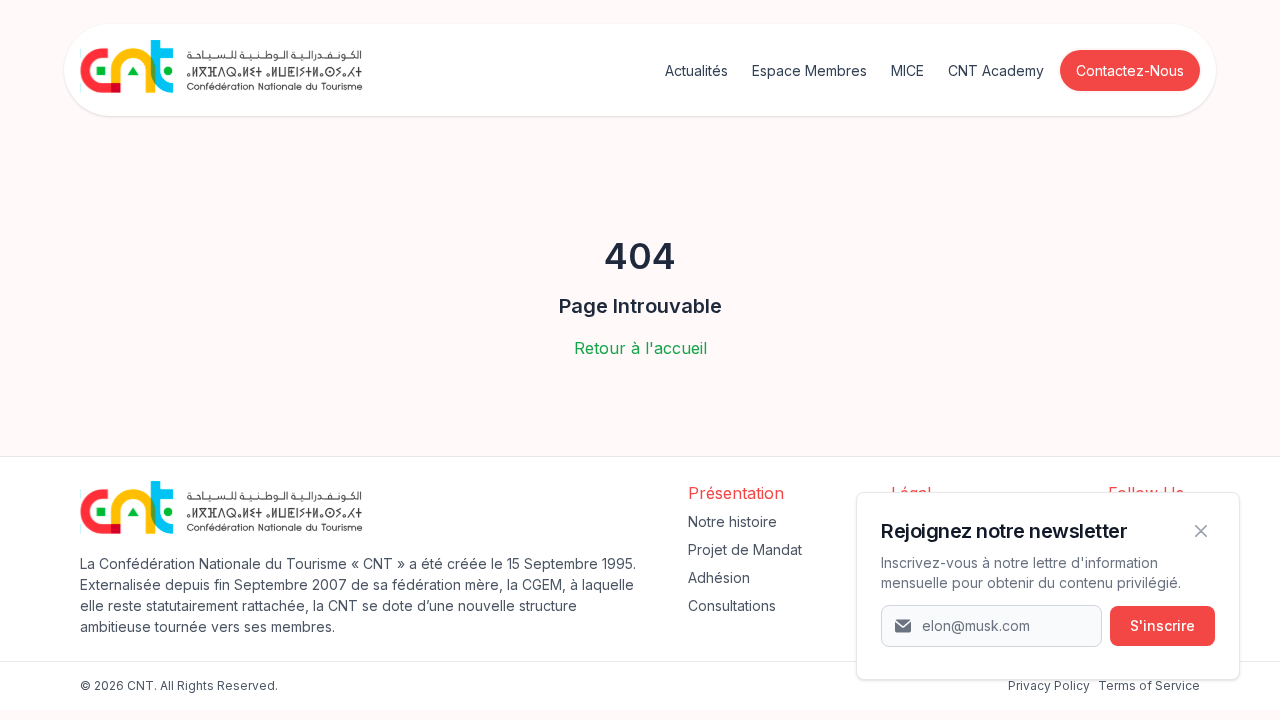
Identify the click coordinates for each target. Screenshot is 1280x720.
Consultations (732, 605)
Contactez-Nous (1130, 70)
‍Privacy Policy (1049, 685)
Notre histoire (732, 521)
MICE (907, 70)
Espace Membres (809, 70)
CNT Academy (996, 70)
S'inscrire (1162, 625)
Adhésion (719, 577)
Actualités (696, 70)
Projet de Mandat (745, 549)
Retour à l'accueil (640, 348)
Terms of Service (1149, 685)
